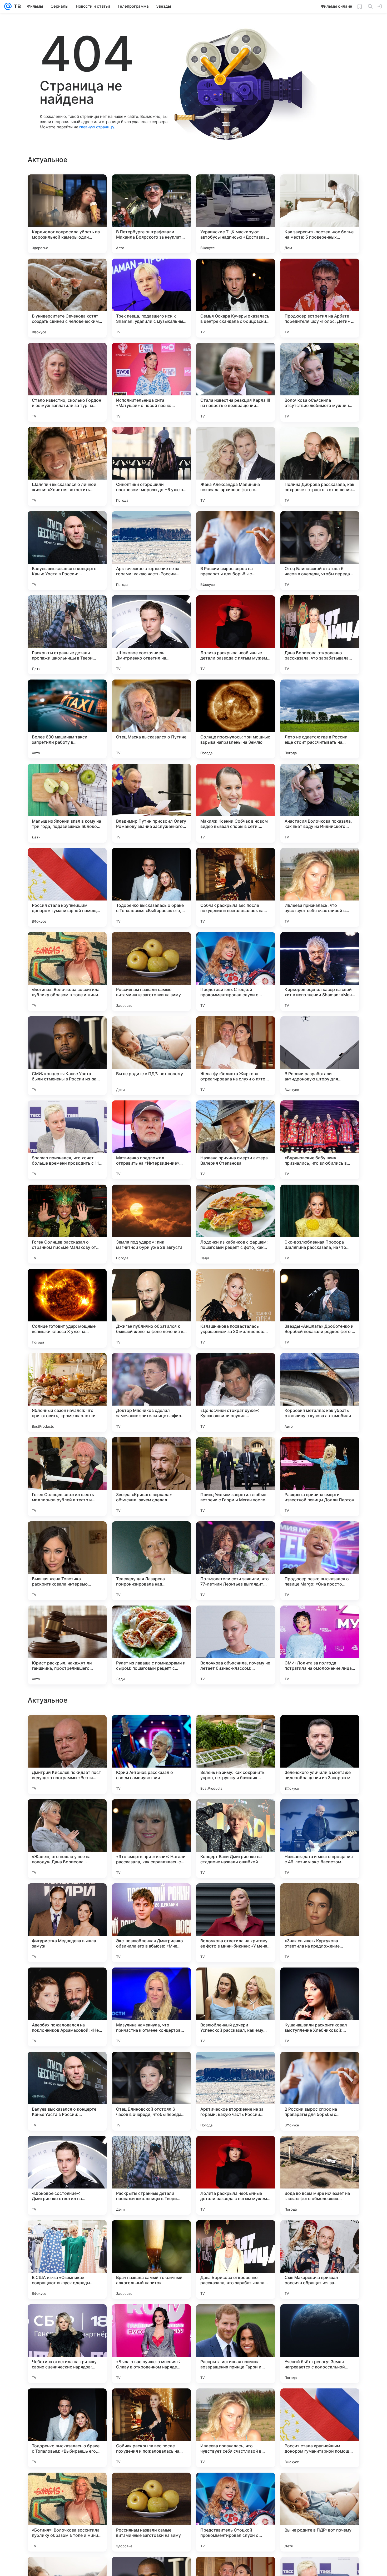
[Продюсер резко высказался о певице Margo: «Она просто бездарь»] (320, 1561)
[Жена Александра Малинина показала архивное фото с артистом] (236, 466)
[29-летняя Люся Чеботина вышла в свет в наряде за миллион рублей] (67, 1982)
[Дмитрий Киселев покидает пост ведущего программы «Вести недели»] (67, 2091)
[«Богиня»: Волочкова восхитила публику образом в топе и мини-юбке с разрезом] (67, 972)
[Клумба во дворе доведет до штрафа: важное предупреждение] (151, 1898)
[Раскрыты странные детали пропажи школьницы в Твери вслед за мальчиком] (67, 635)
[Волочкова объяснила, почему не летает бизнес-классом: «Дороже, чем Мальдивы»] (236, 1645)
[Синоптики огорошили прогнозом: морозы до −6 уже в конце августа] (151, 466)
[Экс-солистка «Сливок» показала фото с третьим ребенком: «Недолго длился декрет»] (151, 1729)
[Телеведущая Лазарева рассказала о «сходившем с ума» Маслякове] (67, 1813)
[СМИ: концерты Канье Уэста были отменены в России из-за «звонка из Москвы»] (67, 1056)
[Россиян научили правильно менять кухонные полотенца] (320, 1982)
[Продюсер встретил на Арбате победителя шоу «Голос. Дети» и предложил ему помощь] (320, 298)
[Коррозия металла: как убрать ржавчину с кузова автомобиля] (320, 1392)
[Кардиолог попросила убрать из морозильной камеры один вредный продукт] (67, 214)
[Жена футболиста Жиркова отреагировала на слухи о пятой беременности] (236, 1056)
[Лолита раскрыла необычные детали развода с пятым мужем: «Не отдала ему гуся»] (236, 635)
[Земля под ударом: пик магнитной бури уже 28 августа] (151, 1224)
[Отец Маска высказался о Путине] (151, 719)
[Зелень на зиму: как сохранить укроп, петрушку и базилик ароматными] (236, 2091)
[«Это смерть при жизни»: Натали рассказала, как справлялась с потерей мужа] (151, 2175)
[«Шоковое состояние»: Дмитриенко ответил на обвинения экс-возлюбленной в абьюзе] (151, 635)
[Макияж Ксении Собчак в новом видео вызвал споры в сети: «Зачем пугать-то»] (236, 803)
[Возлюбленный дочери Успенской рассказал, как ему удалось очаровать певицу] (236, 2344)
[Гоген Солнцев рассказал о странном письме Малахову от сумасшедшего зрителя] (67, 1224)
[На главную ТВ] (16, 6)
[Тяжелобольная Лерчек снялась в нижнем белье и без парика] (236, 1813)
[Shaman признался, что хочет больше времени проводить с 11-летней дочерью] (67, 1140)
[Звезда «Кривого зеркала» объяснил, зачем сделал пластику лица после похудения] (151, 1477)
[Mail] (8, 6)
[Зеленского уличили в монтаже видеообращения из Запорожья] (320, 2091)
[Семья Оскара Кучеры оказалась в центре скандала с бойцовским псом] (236, 298)
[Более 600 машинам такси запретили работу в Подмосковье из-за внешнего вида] (67, 719)
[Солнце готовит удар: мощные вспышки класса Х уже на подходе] (67, 1308)
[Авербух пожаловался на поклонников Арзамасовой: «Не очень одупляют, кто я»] (67, 2344)
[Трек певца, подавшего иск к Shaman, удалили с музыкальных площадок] (151, 298)
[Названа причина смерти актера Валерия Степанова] (236, 1140)
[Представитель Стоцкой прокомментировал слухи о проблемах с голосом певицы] (236, 972)
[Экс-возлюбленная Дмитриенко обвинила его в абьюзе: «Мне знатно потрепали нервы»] (151, 2260)
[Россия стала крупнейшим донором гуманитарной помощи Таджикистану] (67, 887)
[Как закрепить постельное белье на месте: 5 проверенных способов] (320, 214)
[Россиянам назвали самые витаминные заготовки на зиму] (151, 972)
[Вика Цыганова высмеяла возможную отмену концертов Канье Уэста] (67, 1898)
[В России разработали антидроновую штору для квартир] (320, 1056)
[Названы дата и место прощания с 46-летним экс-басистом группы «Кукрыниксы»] (320, 2175)
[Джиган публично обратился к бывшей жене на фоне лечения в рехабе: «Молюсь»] (151, 1308)
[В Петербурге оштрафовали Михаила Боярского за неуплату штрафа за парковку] (151, 214)
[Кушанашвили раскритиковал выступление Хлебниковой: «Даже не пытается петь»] (320, 2344)
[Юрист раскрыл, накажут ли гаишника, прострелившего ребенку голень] (67, 1645)
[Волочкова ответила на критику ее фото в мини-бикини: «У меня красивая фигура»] (236, 2260)
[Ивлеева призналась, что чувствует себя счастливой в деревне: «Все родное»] (320, 887)
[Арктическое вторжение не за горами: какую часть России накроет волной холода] (151, 551)
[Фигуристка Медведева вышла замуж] (67, 2260)
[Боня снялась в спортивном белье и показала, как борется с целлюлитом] (236, 1898)
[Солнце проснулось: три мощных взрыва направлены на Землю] (236, 719)
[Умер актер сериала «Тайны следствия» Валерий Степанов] (67, 1729)
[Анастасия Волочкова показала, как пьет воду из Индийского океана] (320, 803)
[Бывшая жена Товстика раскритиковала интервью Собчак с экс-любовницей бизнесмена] (67, 1561)
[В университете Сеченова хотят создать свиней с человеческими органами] (67, 298)
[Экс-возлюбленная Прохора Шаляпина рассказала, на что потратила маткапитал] (320, 1224)
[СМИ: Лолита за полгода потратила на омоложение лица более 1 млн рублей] (320, 1645)
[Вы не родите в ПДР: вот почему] (151, 1056)
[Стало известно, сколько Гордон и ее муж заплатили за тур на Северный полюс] (67, 382)
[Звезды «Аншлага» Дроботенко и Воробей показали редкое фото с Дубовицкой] (320, 1308)
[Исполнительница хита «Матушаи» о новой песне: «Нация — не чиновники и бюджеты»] (151, 382)
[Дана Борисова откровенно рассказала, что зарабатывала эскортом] (320, 635)
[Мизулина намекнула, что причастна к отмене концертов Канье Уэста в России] (151, 2344)
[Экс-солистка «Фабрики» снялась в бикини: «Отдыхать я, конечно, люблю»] (320, 1729)
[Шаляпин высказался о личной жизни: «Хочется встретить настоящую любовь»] (67, 466)
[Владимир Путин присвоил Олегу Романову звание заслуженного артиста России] (151, 803)
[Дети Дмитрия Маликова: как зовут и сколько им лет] (151, 1982)
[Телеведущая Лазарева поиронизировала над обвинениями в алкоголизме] (151, 1561)
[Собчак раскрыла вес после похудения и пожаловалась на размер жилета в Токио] (236, 887)
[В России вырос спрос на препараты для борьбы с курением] (236, 551)
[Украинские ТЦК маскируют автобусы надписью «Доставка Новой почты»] (236, 214)
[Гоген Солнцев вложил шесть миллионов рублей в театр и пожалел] (67, 1477)
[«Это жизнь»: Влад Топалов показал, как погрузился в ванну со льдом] (151, 1813)
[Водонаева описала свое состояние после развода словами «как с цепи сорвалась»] (320, 1898)
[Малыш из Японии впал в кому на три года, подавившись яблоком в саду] (67, 803)
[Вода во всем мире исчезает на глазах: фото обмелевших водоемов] (320, 2512)
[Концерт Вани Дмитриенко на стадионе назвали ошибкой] (236, 2175)
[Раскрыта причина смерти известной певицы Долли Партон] (320, 1477)
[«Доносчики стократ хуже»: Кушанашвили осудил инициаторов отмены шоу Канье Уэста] (236, 1392)
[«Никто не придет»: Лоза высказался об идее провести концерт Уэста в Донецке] (320, 1813)
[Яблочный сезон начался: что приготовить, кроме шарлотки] (67, 1392)
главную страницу (97, 127)
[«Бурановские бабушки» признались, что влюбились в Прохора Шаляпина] (320, 1140)
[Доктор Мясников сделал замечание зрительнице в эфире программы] (151, 1392)
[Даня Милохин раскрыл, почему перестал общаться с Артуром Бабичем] (236, 1729)
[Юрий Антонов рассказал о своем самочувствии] (151, 2091)
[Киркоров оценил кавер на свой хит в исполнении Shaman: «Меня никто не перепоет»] (320, 972)
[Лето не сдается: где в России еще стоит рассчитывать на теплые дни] (320, 719)
